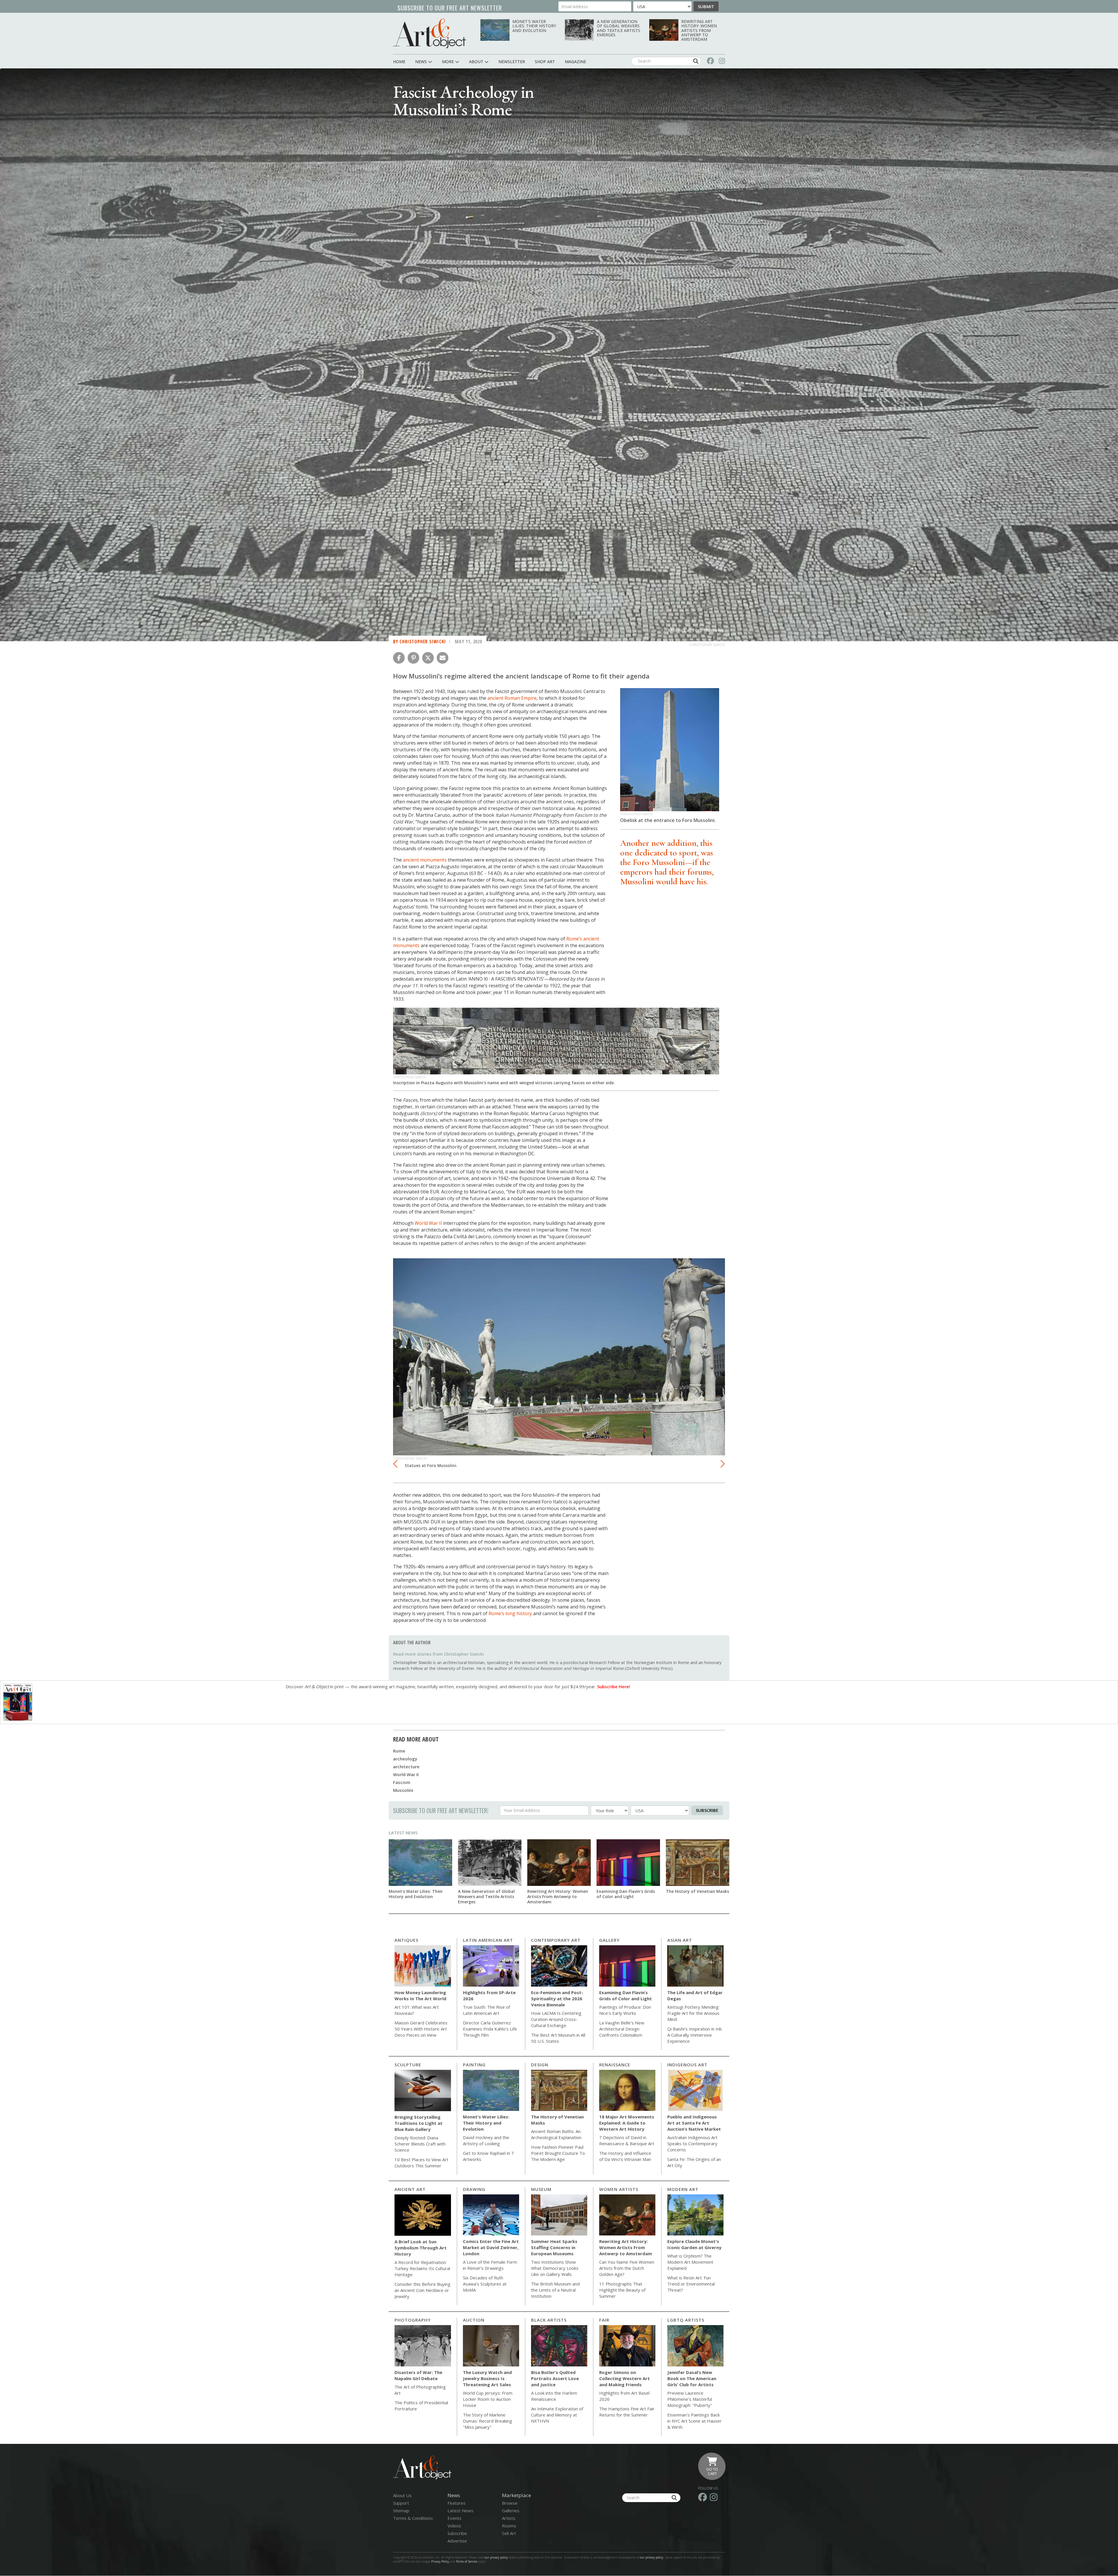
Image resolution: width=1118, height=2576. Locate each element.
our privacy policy (496, 2557)
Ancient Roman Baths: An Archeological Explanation (556, 2134)
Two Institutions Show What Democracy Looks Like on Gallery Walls (555, 2268)
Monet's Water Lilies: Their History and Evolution (534, 26)
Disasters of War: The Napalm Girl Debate (418, 2375)
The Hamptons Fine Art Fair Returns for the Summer (627, 2412)
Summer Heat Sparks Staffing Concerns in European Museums (554, 2247)
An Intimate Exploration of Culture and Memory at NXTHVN (557, 2415)
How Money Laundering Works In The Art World (420, 1995)
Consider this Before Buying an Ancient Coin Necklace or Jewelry (422, 2290)
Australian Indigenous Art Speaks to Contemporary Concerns (692, 2143)
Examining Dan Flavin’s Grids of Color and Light (626, 1894)
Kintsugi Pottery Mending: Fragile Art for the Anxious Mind (693, 2013)
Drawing (474, 2189)
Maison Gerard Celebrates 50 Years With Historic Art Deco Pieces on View (421, 2029)
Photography (413, 2320)
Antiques (406, 1940)
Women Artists (619, 2189)
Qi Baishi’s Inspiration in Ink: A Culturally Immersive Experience (695, 2035)
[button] (399, 658)
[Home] (429, 33)
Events (454, 2518)
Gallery (609, 1940)
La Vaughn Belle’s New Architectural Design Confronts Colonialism (622, 2029)
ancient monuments (425, 860)
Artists (509, 2518)
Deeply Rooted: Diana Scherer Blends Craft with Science (420, 2144)
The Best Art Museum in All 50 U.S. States (558, 2038)
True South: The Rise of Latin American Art (487, 2010)
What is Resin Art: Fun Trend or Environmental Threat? (691, 2284)
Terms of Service (467, 2561)
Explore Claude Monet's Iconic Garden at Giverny (694, 2244)
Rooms (509, 2526)
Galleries (511, 2511)
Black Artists (549, 2320)
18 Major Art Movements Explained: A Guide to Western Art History (627, 2123)
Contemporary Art (556, 1940)
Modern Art (683, 2189)
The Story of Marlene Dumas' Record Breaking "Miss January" (488, 2421)
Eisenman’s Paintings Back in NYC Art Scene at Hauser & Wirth (695, 2421)
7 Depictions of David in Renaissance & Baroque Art (627, 2140)
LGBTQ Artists (686, 2320)
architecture (406, 1767)
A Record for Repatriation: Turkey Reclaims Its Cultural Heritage (422, 2268)
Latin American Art (488, 1940)
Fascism (402, 1782)
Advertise (457, 2541)
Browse (510, 2503)
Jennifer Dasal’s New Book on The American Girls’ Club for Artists (692, 2378)
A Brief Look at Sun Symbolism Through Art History (421, 2248)
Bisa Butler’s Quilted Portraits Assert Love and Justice (555, 2378)
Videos (454, 2526)
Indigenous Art (687, 2065)
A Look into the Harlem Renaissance (554, 2396)
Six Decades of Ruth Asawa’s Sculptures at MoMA (485, 2284)
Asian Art (680, 1940)
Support (401, 2503)
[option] (559, 1365)
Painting (474, 2065)
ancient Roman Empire (512, 698)
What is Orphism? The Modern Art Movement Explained (690, 2262)
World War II (428, 1223)
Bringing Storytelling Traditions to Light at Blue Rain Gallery (419, 2123)
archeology (405, 1759)
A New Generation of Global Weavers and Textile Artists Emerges (619, 28)
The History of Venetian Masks (697, 1891)
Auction (474, 2320)
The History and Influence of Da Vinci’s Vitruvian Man (625, 2156)
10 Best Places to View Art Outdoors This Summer (421, 2163)
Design (540, 2065)
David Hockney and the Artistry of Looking (486, 2140)
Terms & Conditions (413, 2518)
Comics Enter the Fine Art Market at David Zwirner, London (491, 2247)
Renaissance (615, 2065)
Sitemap (401, 2511)
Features (457, 2503)
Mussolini (403, 1790)
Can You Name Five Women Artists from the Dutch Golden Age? (627, 2268)
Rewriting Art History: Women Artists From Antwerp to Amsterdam (699, 30)
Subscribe (707, 1810)
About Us (402, 2495)
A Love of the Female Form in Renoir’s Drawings (490, 2265)
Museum (541, 2189)
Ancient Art (410, 2189)
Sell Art (509, 2533)
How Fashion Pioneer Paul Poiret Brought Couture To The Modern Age (558, 2153)
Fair (604, 2320)
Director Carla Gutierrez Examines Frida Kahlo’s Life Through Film (490, 2029)
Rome (399, 1751)
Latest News (403, 1833)
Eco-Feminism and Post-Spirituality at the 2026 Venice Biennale (557, 1999)
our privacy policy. (652, 2557)
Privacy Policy (440, 2561)
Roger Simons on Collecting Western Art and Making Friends (625, 2378)
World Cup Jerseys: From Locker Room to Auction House (488, 2399)
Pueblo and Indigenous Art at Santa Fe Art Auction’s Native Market (694, 2123)
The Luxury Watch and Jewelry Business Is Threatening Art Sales (487, 2378)
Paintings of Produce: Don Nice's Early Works (625, 2010)
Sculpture (408, 2065)
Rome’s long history (510, 1613)
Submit (706, 6)
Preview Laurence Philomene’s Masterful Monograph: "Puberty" (690, 2399)
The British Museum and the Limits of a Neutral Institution (555, 2290)
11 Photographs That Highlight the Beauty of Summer (622, 2290)
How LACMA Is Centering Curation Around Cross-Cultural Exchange (556, 2019)
